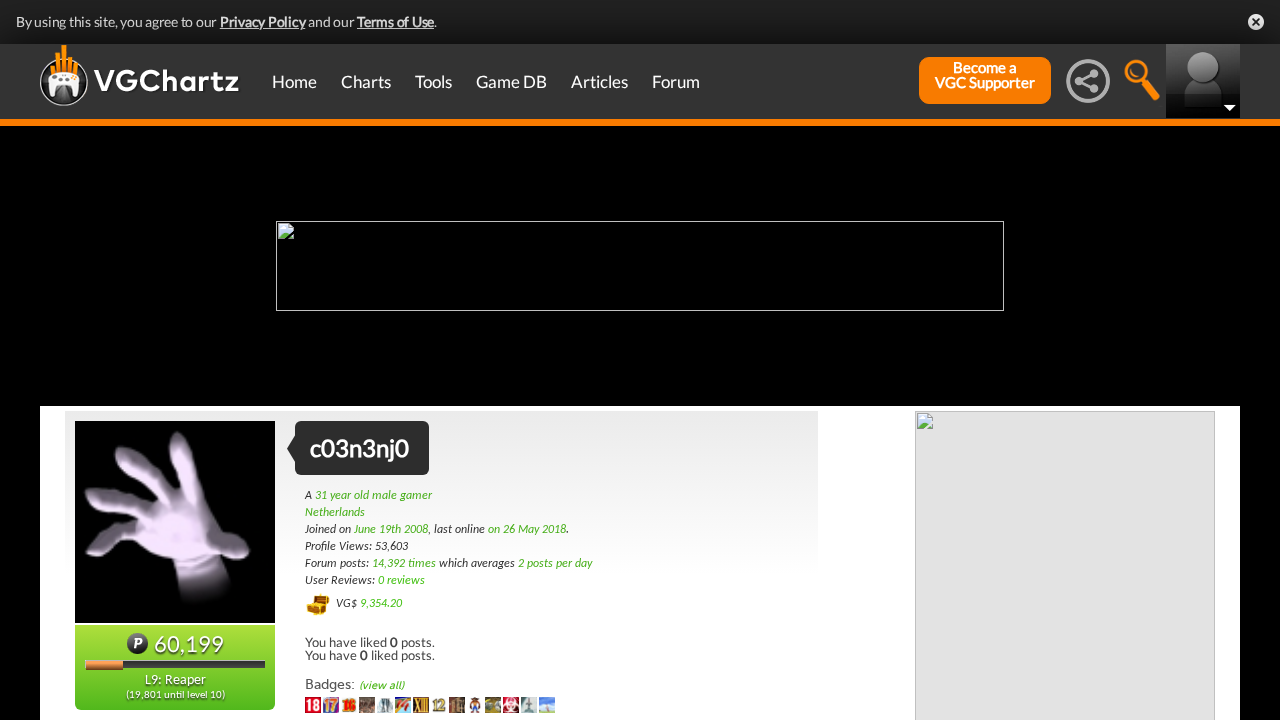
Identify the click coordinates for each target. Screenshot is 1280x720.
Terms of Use (395, 21)
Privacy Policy (263, 21)
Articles (599, 81)
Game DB (511, 81)
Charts (366, 81)
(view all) (381, 685)
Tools (433, 81)
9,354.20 (381, 604)
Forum (676, 81)
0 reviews (401, 581)
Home (294, 81)
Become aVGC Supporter (985, 75)
